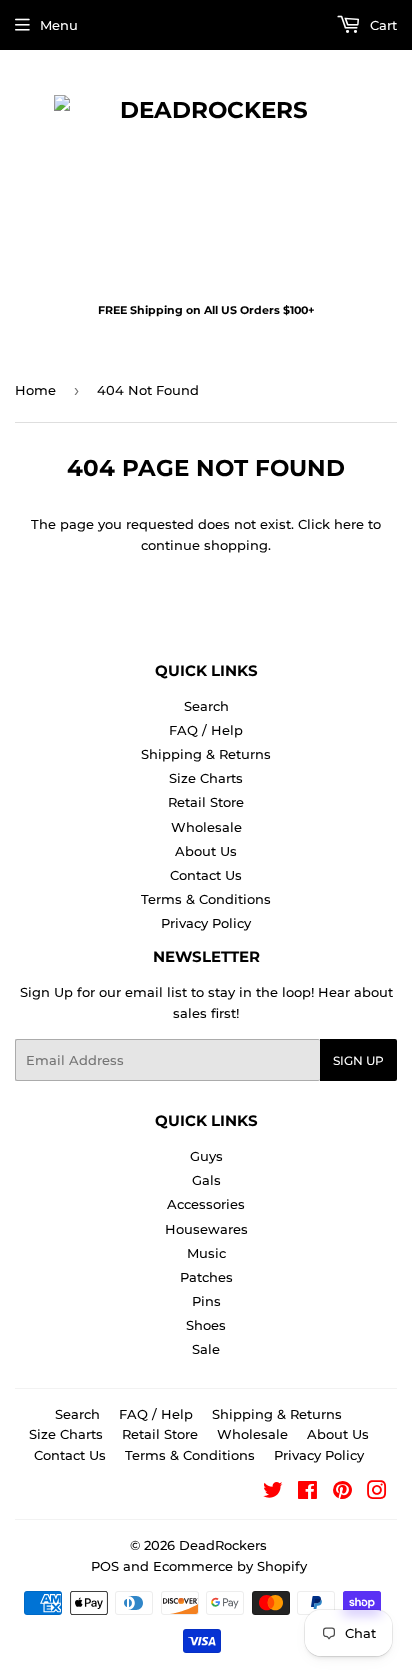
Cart (381, 25)
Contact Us (206, 875)
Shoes (206, 1325)
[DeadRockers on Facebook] (307, 1493)
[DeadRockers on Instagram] (377, 1493)
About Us (206, 851)
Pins (206, 1301)
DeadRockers (223, 1545)
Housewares (206, 1229)
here (349, 524)
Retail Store (206, 802)
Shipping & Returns (206, 754)
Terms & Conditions (206, 899)
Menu (59, 25)
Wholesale (206, 827)
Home (35, 390)
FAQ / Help (206, 730)
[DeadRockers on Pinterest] (342, 1493)
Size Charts (206, 778)
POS (105, 1566)
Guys (206, 1156)
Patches (206, 1277)
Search (206, 706)
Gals (206, 1180)
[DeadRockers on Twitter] (273, 1493)
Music (206, 1253)
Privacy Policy (206, 923)
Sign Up (358, 1060)
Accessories (206, 1204)
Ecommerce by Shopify (230, 1566)
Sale (206, 1349)
